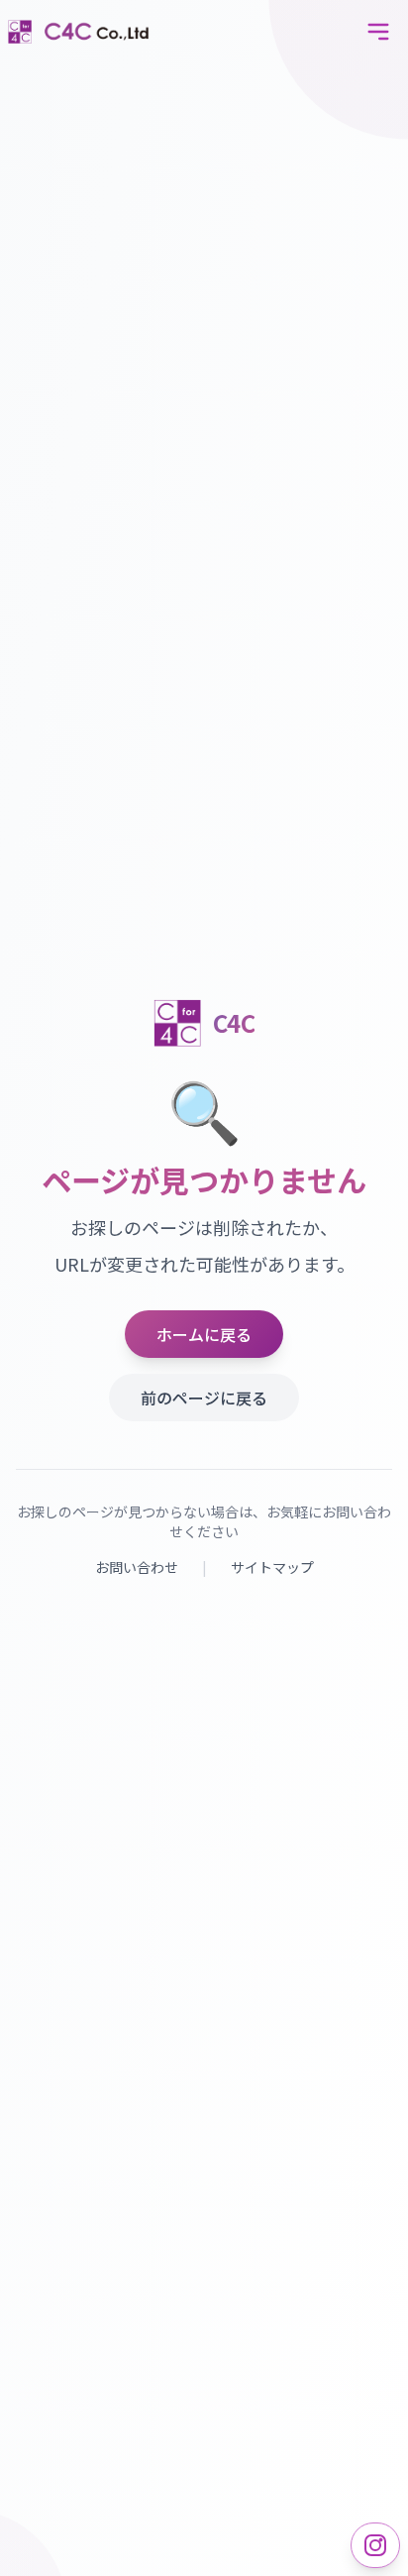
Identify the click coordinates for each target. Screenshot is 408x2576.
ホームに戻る (204, 1334)
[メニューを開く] (378, 32)
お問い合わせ (137, 1567)
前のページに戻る (204, 1398)
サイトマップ (272, 1567)
